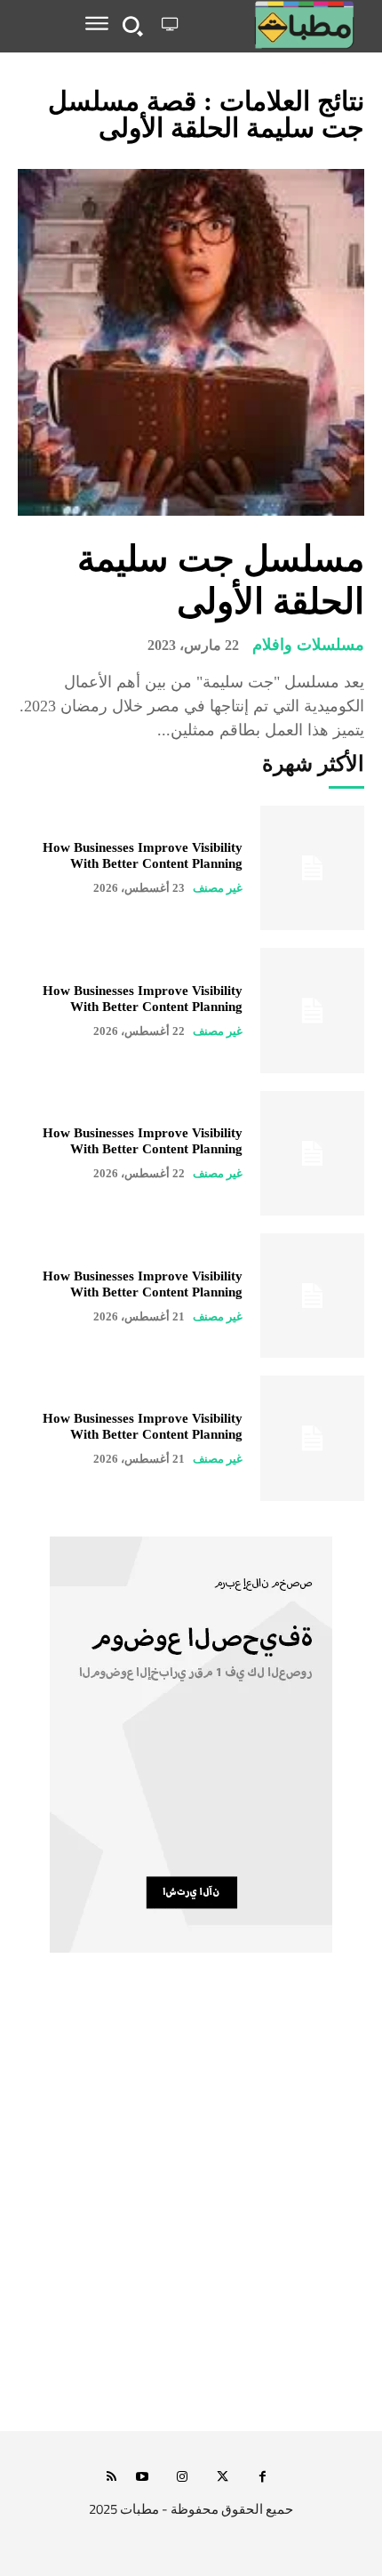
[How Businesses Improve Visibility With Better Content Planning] (312, 868)
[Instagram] (183, 2478)
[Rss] (111, 2478)
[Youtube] (143, 2478)
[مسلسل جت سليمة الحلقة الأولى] (191, 342)
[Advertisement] (191, 2211)
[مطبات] (275, 25)
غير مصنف (218, 888)
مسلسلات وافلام (308, 645)
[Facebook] (263, 2478)
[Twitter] (223, 2478)
